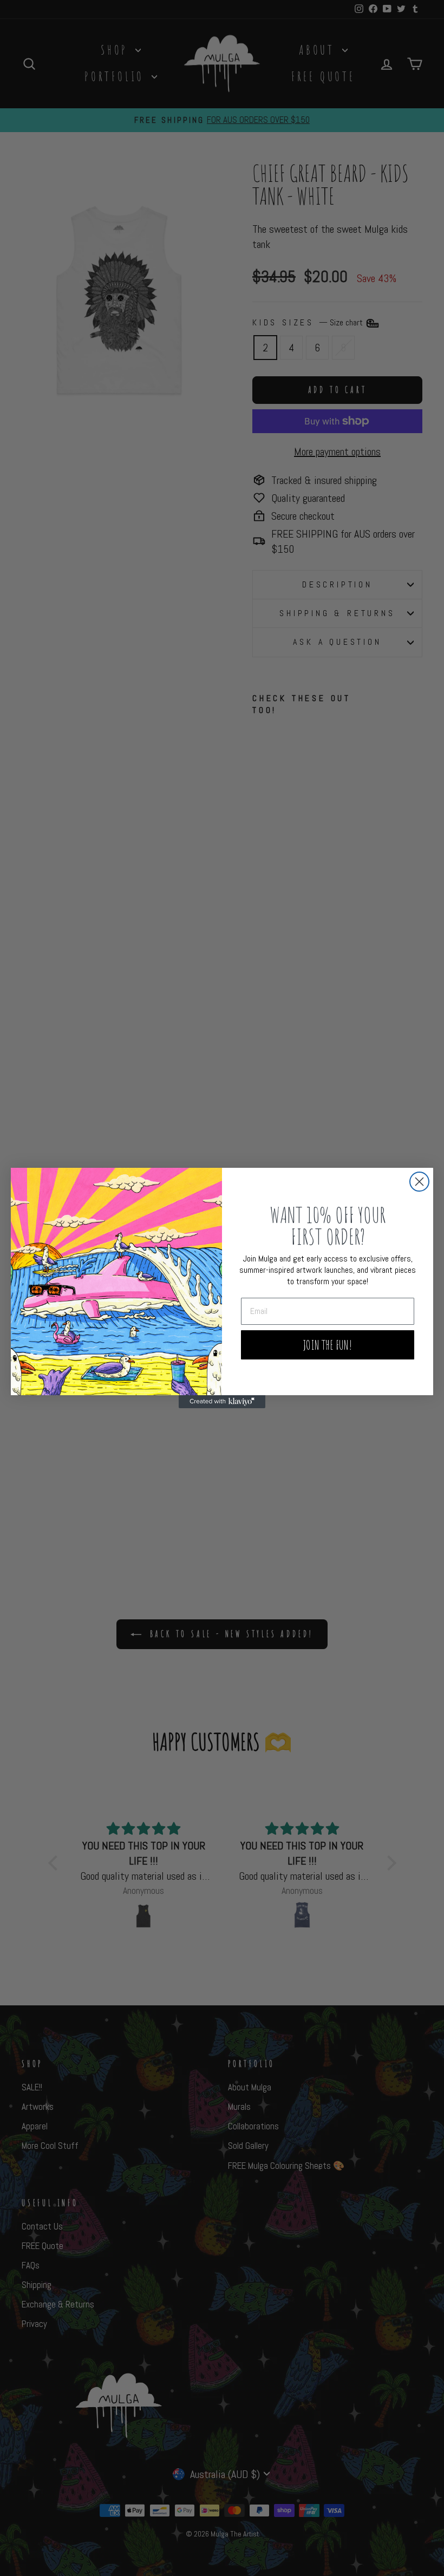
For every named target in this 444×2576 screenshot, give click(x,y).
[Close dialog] (419, 1182)
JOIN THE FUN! (328, 1345)
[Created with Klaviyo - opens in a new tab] (222, 1402)
